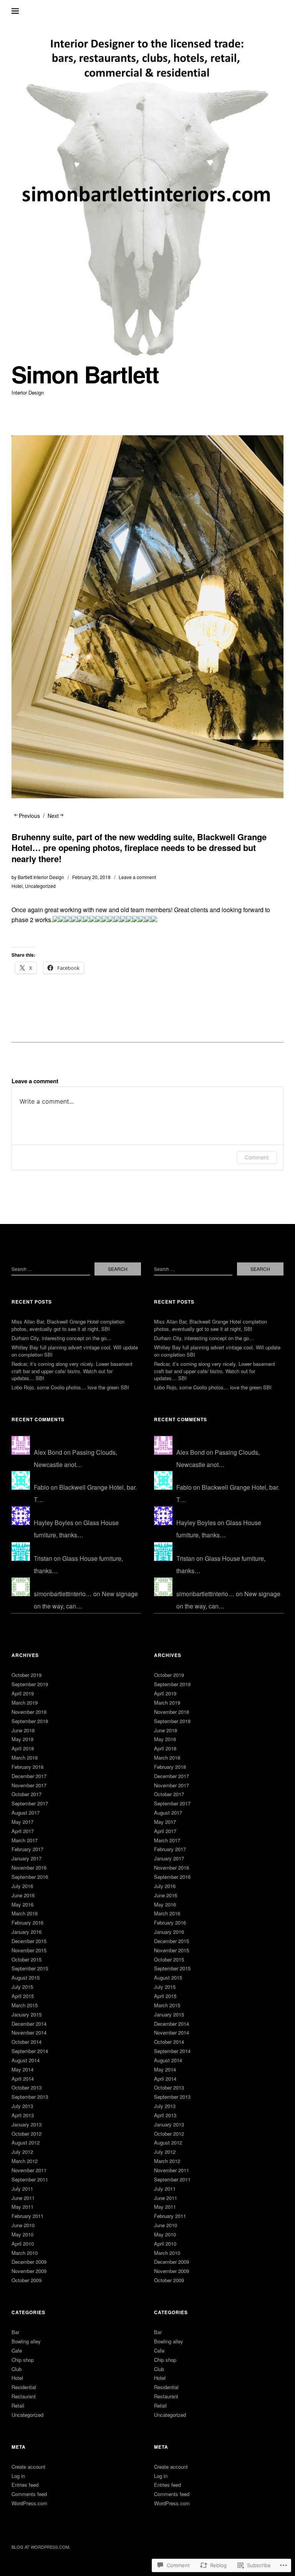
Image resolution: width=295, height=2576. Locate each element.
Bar (15, 2332)
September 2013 (30, 2097)
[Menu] (21, 11)
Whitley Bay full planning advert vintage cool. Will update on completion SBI (75, 1351)
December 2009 (29, 2262)
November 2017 (29, 1785)
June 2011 (23, 2198)
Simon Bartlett (85, 374)
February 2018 (27, 1767)
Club (17, 2369)
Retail (18, 2405)
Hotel (17, 886)
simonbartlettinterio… (63, 1594)
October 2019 (27, 1675)
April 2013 (23, 2115)
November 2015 (29, 1950)
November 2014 (29, 2032)
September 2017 (30, 1803)
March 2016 (25, 1913)
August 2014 (26, 2060)
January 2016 (27, 1932)
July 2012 (22, 2152)
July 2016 (22, 1886)
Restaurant (24, 2396)
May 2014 (22, 2069)
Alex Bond (48, 1452)
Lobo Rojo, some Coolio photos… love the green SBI (70, 1387)
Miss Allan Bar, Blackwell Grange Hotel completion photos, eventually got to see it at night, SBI (68, 1325)
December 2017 (29, 1776)
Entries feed (25, 2485)
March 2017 (25, 1840)
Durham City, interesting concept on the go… (61, 1338)
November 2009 (29, 2271)
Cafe (17, 2350)
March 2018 (25, 1758)
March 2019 (25, 1703)
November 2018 (29, 1712)
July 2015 (22, 1987)
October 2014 (27, 2042)
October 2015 (27, 1959)
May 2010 (22, 2234)
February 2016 (27, 1922)
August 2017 (26, 1813)
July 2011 (22, 2189)
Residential (24, 2387)
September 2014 (30, 2051)
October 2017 (27, 1794)
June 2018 (23, 1730)
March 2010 (25, 2253)
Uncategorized (40, 886)
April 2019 (23, 1693)
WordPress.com (29, 2503)
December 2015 (29, 1941)
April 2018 (23, 1748)
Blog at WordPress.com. (41, 2547)
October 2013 (27, 2087)
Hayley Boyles (54, 1523)
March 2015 (25, 2005)
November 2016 (29, 1867)
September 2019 (30, 1684)
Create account (28, 2467)
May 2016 (22, 1904)
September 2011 (30, 2179)
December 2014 (29, 2024)
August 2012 (26, 2142)
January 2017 (27, 1858)
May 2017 (22, 1822)
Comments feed (29, 2494)
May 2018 (22, 1739)
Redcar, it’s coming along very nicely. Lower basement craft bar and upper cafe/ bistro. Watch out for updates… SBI (72, 1371)
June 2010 (23, 2225)
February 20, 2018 (91, 877)
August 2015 (26, 1977)
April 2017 (23, 1831)
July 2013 (22, 2106)
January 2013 (27, 2124)
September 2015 (30, 1968)
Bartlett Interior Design (41, 877)
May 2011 (22, 2207)
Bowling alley (26, 2341)
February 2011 (27, 2216)
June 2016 (23, 1895)
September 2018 (30, 1721)
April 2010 (23, 2244)
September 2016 (30, 1877)
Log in (18, 2476)
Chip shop (23, 2360)
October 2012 (27, 2134)
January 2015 (27, 2014)
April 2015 (23, 1996)
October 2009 (27, 2280)
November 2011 (29, 2170)
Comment (257, 1157)
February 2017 (27, 1849)
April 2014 (23, 2079)
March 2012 (25, 2161)
